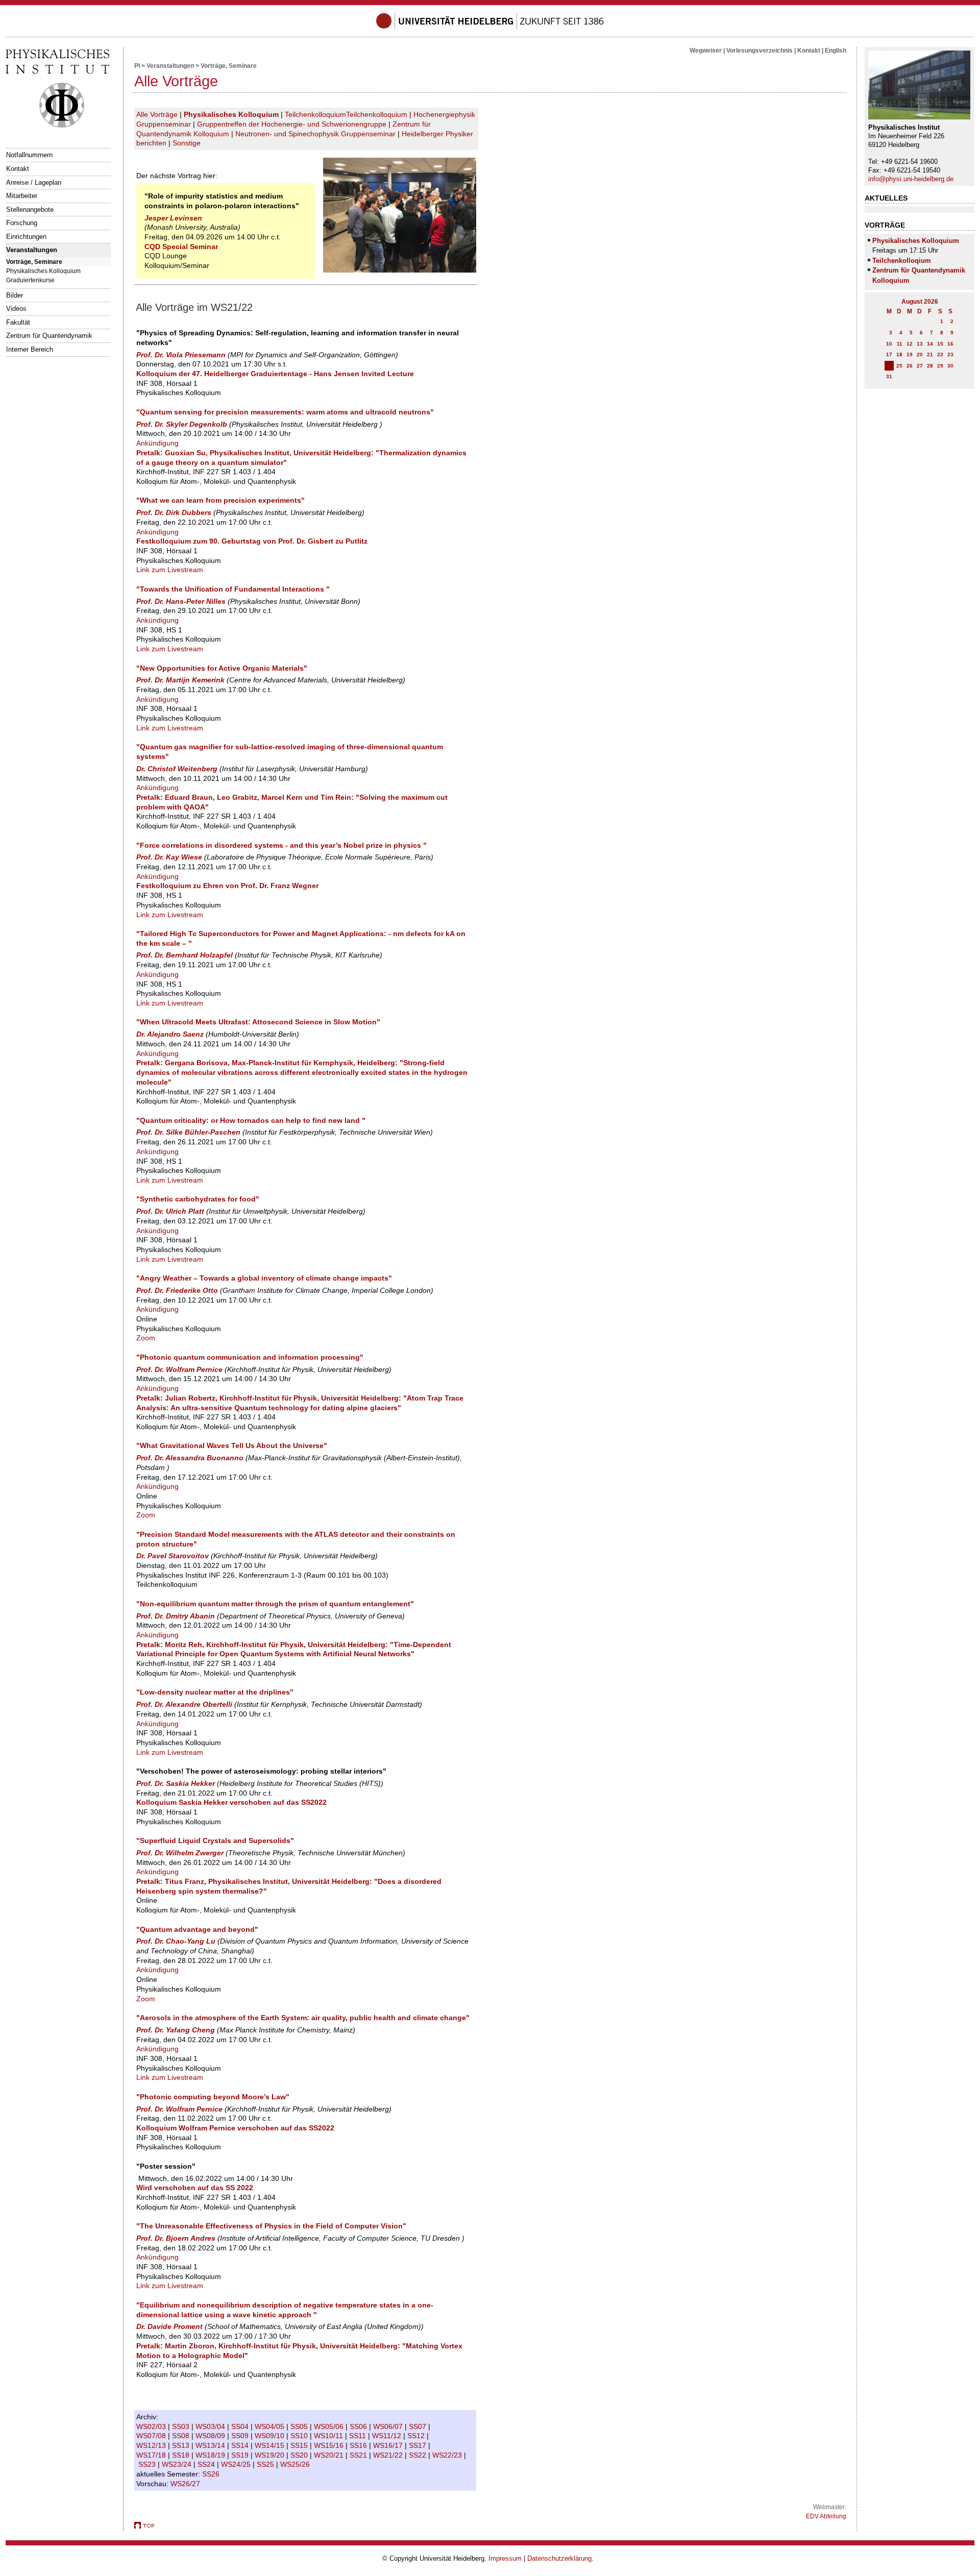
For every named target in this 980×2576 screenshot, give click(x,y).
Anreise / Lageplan (34, 182)
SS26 (212, 2474)
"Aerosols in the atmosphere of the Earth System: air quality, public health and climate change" (303, 2018)
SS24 (207, 2464)
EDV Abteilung (826, 2516)
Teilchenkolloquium (315, 114)
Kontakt (18, 169)
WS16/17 (389, 2445)
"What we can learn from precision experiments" (220, 500)
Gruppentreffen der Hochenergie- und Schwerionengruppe (292, 124)
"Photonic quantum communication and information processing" (250, 1357)
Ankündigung (157, 443)
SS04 (241, 2426)
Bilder (15, 295)
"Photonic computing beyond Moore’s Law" (213, 2097)
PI (137, 66)
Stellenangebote (30, 210)
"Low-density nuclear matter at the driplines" (215, 1692)
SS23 (148, 2464)
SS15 (300, 2445)
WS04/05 (271, 2426)
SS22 (419, 2455)
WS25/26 (296, 2464)
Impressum (505, 2558)
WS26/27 (186, 2484)
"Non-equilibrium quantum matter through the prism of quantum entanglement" (275, 1604)
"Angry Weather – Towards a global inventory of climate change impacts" (264, 1278)
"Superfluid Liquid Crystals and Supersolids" (215, 1841)
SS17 (419, 2445)
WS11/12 (388, 2436)
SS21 (359, 2455)
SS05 (300, 2426)
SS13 (182, 2445)
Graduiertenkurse (30, 280)
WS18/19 (211, 2455)
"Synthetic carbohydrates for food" (198, 1199)
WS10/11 (329, 2436)
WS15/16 (330, 2445)
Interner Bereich (30, 349)
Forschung (22, 223)
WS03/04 (211, 2426)
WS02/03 (152, 2426)
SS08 (182, 2436)
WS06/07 (389, 2426)
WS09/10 (271, 2436)
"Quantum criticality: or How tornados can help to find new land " (251, 1120)
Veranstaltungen (32, 250)
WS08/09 (211, 2436)
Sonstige (187, 143)
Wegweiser (706, 51)
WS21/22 (389, 2455)
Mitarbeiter (22, 196)
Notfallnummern (29, 155)
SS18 (182, 2455)
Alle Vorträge (157, 114)
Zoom (146, 1338)
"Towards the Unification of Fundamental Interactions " (233, 589)
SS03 (182, 2426)
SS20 (300, 2455)
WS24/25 (237, 2464)
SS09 (241, 2436)
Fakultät (18, 322)
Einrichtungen (26, 237)
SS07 (419, 2426)
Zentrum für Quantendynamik (49, 336)
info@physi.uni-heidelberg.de (911, 179)
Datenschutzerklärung (559, 2558)
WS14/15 (271, 2445)
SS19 (241, 2455)
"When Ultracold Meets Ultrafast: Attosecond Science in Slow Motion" (258, 1022)
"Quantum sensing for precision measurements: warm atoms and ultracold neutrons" (285, 412)
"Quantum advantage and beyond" (197, 1929)
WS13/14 (211, 2445)
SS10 (300, 2436)
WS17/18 (152, 2455)
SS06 (359, 2426)
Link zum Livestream (170, 570)
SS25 (266, 2464)
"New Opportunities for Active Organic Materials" (222, 668)
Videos (16, 309)
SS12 (417, 2436)
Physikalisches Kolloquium (43, 271)
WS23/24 (178, 2464)
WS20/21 (330, 2455)
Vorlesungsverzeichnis (759, 51)
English (836, 51)
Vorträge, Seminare (34, 262)
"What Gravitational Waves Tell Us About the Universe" (232, 1445)
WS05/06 (330, 2426)
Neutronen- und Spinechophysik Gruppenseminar (315, 134)
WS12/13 (152, 2445)
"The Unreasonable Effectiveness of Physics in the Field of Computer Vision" (271, 2226)
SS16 (359, 2445)
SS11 (359, 2436)
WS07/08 (152, 2436)
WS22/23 (448, 2455)
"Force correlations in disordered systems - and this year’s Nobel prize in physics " (281, 845)
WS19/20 (271, 2455)
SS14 (241, 2445)
